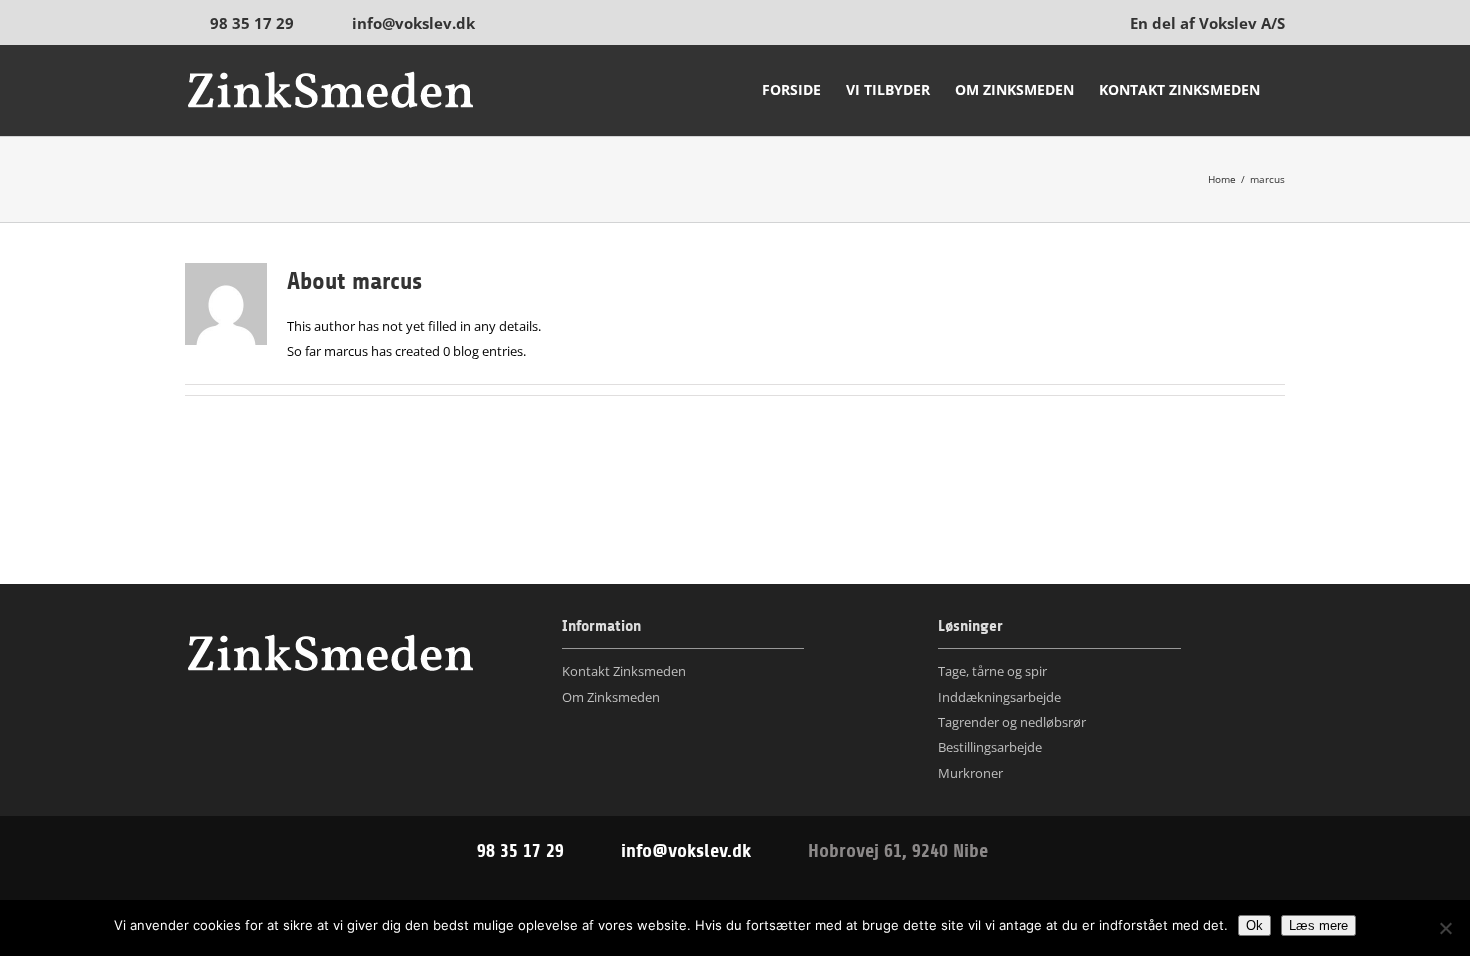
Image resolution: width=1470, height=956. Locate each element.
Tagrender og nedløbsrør (1012, 722)
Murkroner (970, 773)
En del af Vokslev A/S (1207, 23)
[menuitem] (791, 90)
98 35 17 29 (252, 23)
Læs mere (1318, 925)
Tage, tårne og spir (992, 671)
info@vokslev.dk (413, 23)
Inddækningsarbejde (999, 697)
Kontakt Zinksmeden (624, 671)
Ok (1254, 925)
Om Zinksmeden (611, 697)
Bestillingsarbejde (990, 747)
